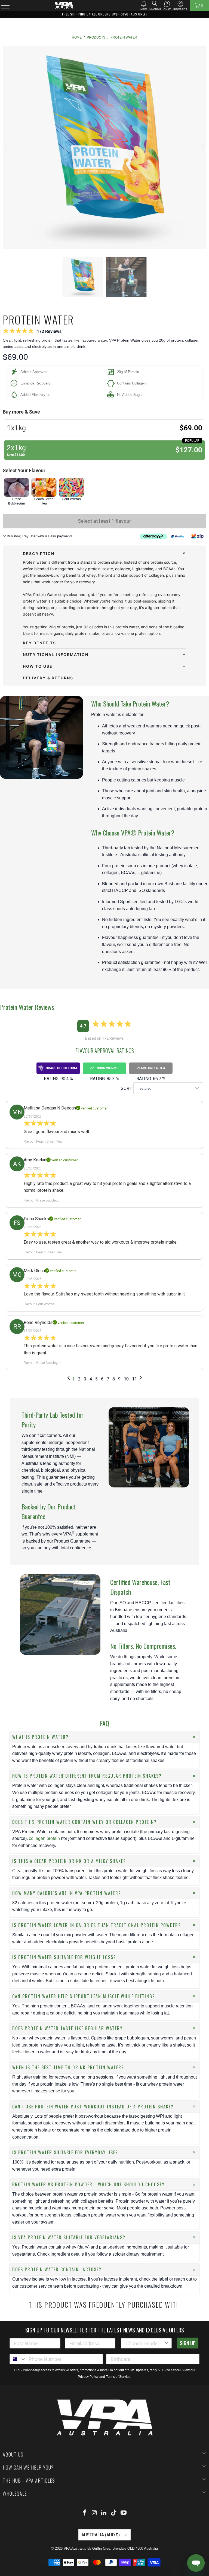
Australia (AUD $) (101, 2535)
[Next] (202, 147)
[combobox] (145, 2343)
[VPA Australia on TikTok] (114, 2513)
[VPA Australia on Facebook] (85, 2513)
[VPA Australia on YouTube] (124, 2513)
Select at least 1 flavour (104, 521)
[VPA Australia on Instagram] (94, 2513)
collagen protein (44, 1838)
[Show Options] (167, 2343)
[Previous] (7, 147)
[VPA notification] (144, 4)
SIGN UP (188, 2343)
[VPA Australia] (64, 5)
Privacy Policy (88, 2377)
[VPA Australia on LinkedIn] (104, 2513)
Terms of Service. (119, 2377)
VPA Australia (74, 2548)
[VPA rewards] (180, 4)
